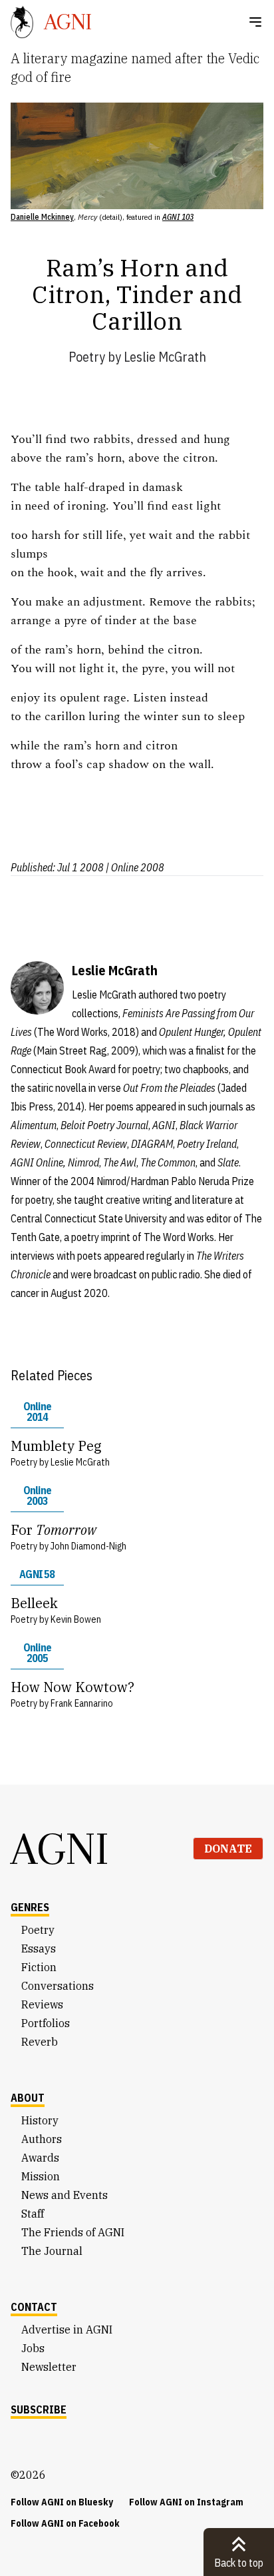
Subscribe (39, 2409)
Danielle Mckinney (42, 217)
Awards (40, 2158)
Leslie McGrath (165, 357)
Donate (228, 1849)
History (40, 2120)
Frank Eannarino (82, 1703)
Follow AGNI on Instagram (186, 2502)
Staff (33, 2214)
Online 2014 (37, 1412)
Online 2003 (37, 1496)
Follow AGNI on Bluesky (62, 2502)
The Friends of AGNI (73, 2232)
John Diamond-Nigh (88, 1546)
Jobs (33, 2348)
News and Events (65, 2195)
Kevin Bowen (76, 1619)
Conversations (58, 1986)
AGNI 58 (37, 1574)
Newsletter (49, 2367)
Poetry (87, 357)
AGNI (60, 1849)
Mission (41, 2176)
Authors (42, 2139)
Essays (39, 1948)
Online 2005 (37, 1653)
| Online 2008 (135, 867)
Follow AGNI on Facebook (65, 2523)
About (28, 2098)
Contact (34, 2307)
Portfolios (46, 2023)
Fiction (39, 1967)
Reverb (40, 2042)
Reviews (42, 2004)
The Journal (52, 2251)
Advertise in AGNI (67, 2330)
